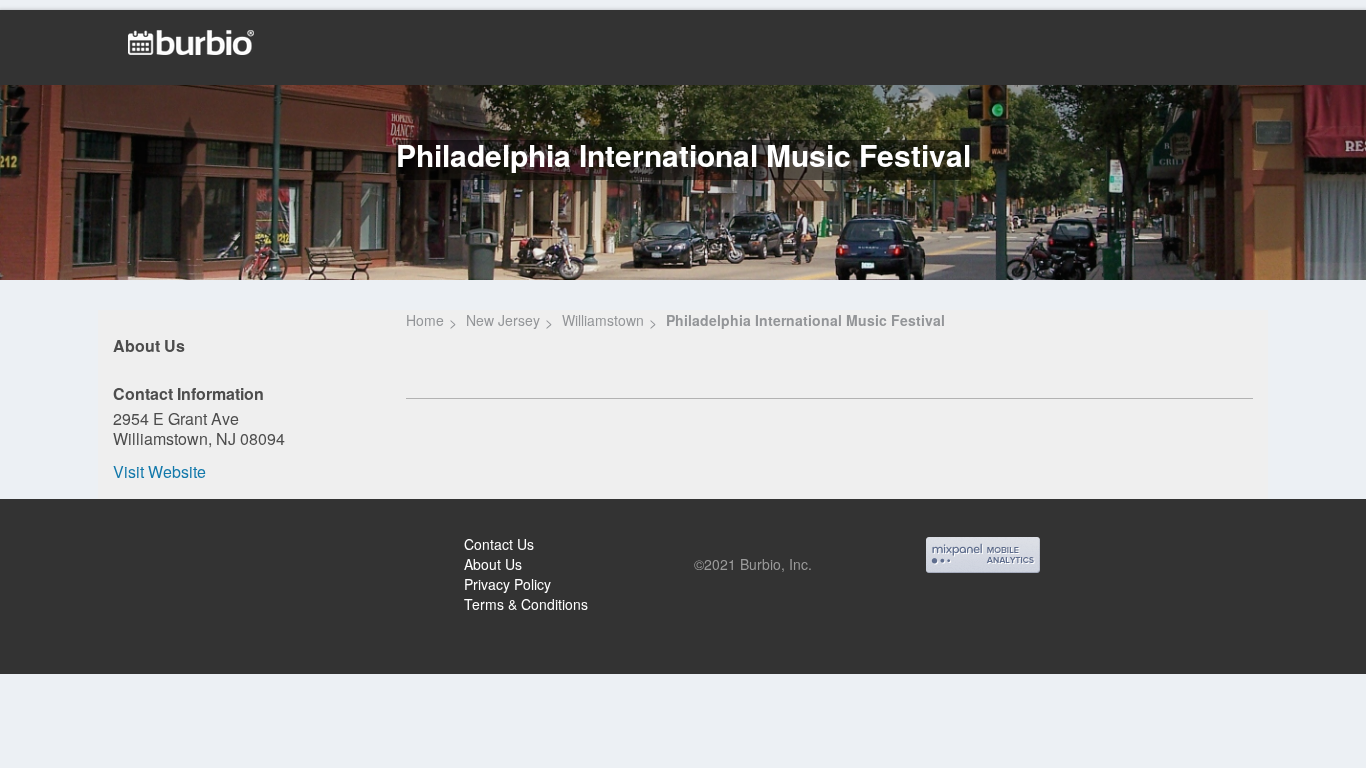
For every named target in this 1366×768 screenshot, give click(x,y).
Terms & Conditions (526, 604)
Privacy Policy (507, 584)
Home (425, 320)
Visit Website (159, 471)
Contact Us (499, 544)
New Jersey (503, 320)
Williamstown (603, 320)
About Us (493, 564)
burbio (81, 547)
